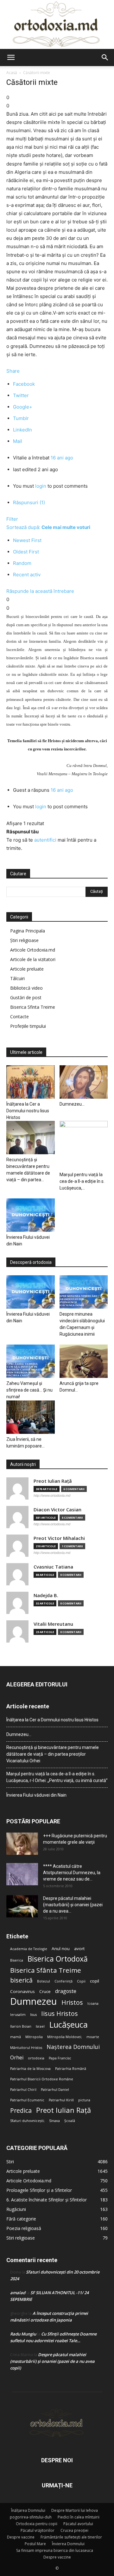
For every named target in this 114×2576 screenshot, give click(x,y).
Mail (18, 441)
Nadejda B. (46, 1595)
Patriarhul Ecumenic (27, 2100)
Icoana (93, 2003)
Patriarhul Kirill (61, 2100)
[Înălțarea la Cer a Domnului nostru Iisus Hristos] (31, 1082)
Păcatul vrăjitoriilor (38, 2530)
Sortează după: (48, 527)
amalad (18, 2293)
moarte (93, 2037)
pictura (84, 2100)
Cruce (45, 1991)
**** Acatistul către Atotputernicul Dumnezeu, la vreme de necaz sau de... (72, 1873)
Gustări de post (26, 997)
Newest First (27, 540)
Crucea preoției (74, 2530)
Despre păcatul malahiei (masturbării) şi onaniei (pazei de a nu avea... (73, 1905)
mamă (16, 2037)
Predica (21, 2110)
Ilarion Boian (21, 2026)
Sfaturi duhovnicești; (27, 2121)
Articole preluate (27, 969)
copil (95, 1981)
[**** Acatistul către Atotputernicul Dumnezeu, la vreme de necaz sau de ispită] (22, 1874)
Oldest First (26, 552)
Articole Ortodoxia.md (33, 950)
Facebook (24, 384)
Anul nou (61, 1949)
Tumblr (21, 418)
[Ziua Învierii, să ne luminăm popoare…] (31, 1417)
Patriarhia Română (71, 2069)
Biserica (17, 1960)
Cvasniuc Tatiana (53, 1567)
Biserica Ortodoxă (58, 1959)
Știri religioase (24, 940)
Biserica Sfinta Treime (33, 1007)
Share (13, 371)
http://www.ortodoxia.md (52, 1495)
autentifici (45, 840)
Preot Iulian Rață (63, 2110)
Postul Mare (35, 2544)
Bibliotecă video (26, 988)
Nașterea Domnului (73, 2047)
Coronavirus (22, 1991)
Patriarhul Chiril (23, 2090)
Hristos (72, 2002)
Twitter (21, 395)
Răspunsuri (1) (29, 502)
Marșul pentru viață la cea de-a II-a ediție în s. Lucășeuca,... (82, 1181)
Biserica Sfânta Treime (46, 1970)
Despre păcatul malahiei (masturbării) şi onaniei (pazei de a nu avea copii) (52, 2361)
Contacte (19, 1017)
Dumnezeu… (72, 1104)
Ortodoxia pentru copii (37, 2524)
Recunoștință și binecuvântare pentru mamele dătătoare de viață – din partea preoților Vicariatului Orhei (53, 1754)
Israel (40, 2026)
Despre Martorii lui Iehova (75, 2510)
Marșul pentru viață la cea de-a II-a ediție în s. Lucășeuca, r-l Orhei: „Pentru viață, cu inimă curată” (57, 1777)
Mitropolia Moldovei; (65, 2037)
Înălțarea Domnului (28, 2510)
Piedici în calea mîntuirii (79, 2517)
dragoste (66, 1991)
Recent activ (27, 575)
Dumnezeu (34, 2001)
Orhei (17, 2058)
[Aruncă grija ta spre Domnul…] (84, 1361)
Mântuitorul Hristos (26, 2048)
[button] (11, 58)
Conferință (63, 1981)
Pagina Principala (28, 931)
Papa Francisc (60, 2058)
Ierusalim (18, 2015)
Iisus (33, 2015)
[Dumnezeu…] (84, 1082)
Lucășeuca (68, 2025)
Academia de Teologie (29, 1949)
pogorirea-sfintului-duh (31, 2517)
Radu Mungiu (23, 2334)
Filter (12, 519)
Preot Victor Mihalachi (59, 1538)
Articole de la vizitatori (33, 959)
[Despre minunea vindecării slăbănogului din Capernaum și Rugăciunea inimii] (84, 1292)
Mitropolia (34, 2037)
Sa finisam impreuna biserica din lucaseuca (55, 2550)
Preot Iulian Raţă (53, 1481)
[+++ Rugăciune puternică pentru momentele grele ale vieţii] (22, 1844)
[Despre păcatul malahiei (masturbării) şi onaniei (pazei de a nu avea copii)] (22, 1906)
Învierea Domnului (68, 2544)
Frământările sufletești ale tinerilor (71, 2537)
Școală (70, 2121)
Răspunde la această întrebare (40, 591)
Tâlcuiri (17, 978)
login (41, 486)
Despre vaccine (21, 2537)
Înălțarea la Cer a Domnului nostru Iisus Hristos (28, 1111)
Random (22, 563)
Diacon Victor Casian (57, 1510)
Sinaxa (54, 2121)
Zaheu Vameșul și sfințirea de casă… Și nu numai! (29, 1390)
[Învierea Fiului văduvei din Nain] (31, 1215)
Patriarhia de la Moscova (30, 2069)
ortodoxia (36, 2058)
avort (79, 1949)
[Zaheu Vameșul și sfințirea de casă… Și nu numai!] (31, 1361)
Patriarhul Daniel (55, 2090)
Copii (81, 1981)
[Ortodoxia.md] (57, 24)
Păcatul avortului (78, 2524)
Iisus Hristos (60, 2013)
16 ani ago (62, 458)
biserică (21, 1980)
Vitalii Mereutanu (53, 1624)
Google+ (23, 407)
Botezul (44, 1981)
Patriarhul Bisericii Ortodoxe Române (42, 2079)
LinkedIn (22, 430)
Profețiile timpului (28, 1026)
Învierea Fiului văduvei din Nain (36, 1795)
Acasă (12, 73)
